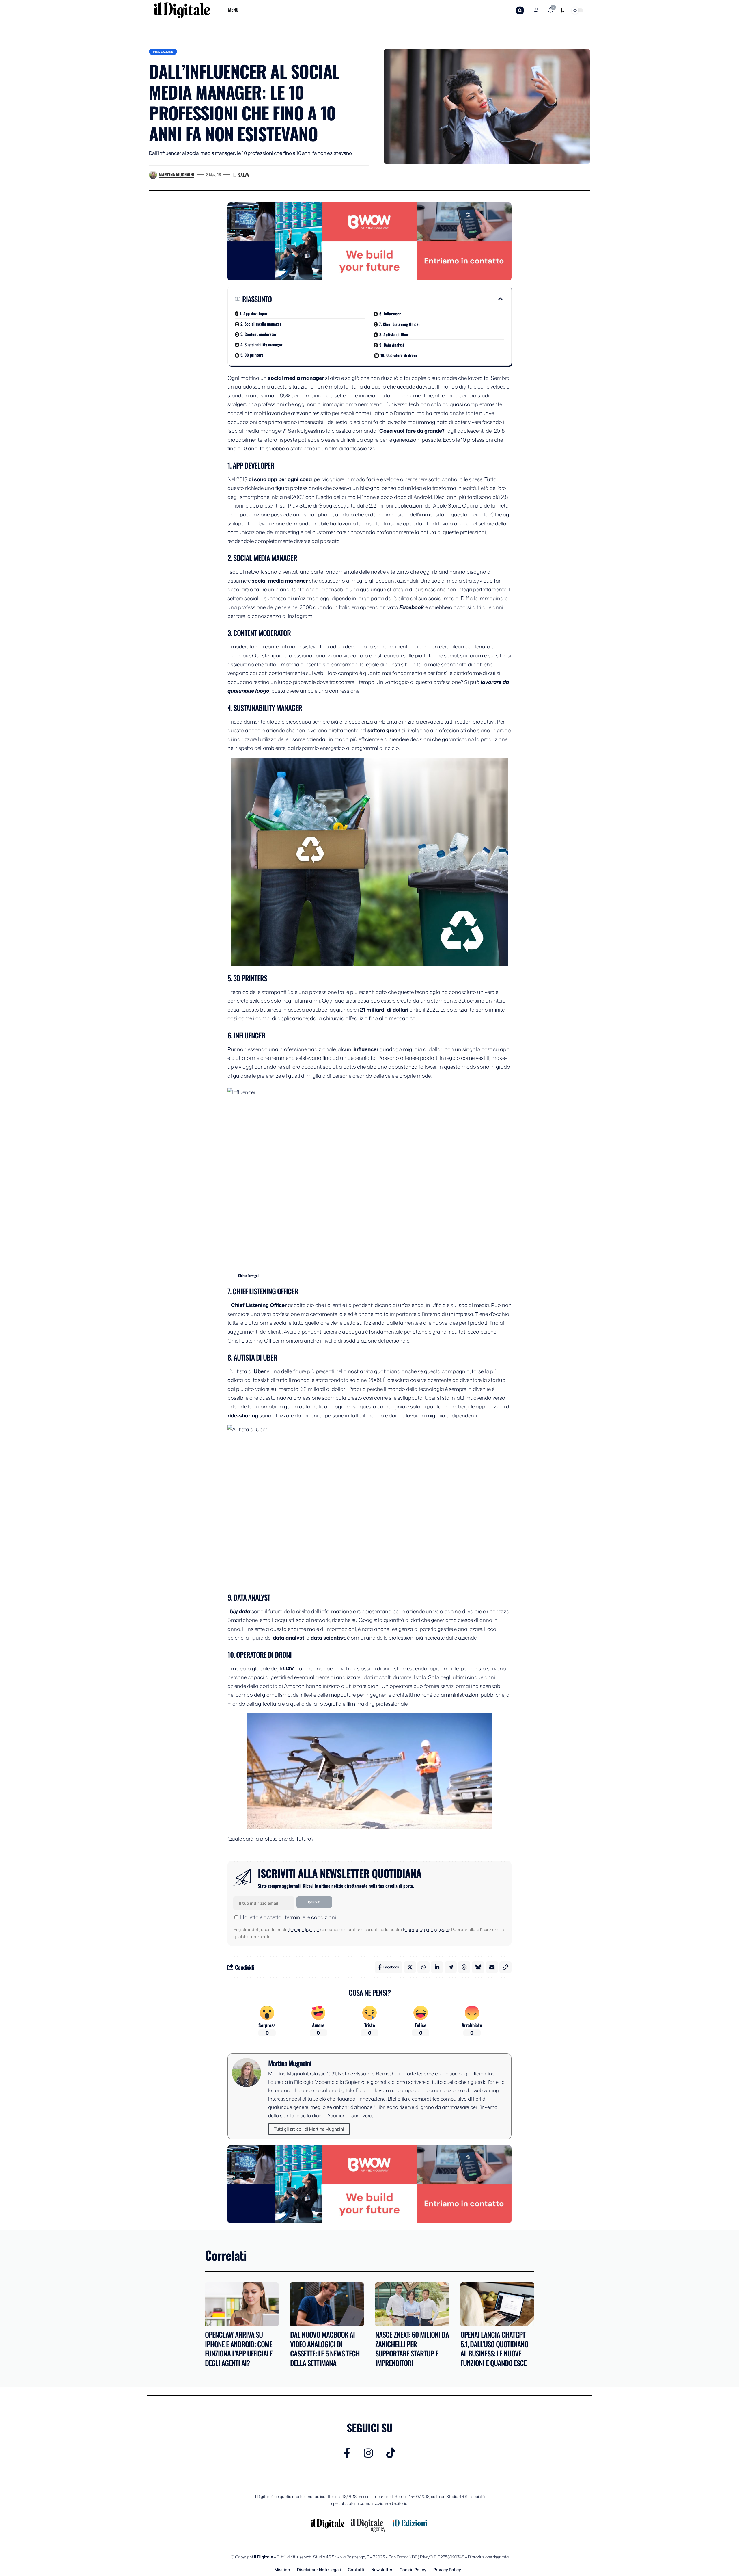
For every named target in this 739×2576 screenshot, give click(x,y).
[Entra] (536, 10)
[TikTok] (391, 2453)
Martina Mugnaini (177, 174)
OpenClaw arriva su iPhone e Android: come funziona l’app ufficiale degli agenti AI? (239, 2349)
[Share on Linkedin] (437, 1967)
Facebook (412, 607)
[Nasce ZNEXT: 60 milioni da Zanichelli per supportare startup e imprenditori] (412, 2304)
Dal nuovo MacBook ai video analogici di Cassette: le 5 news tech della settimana (325, 2349)
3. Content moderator (258, 334)
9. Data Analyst (392, 345)
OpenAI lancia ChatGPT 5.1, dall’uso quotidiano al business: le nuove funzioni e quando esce (494, 2349)
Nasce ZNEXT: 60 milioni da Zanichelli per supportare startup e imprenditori (412, 2349)
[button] (520, 10)
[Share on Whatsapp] (423, 1967)
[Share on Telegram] (451, 1967)
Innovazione (163, 52)
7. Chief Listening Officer (400, 324)
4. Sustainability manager (261, 344)
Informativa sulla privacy (426, 1929)
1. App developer (254, 313)
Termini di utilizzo (305, 1929)
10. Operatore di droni (399, 355)
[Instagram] (368, 2453)
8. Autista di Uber (394, 334)
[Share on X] (410, 1967)
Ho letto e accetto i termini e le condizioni (288, 1917)
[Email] (492, 1967)
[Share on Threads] (464, 1967)
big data (239, 1611)
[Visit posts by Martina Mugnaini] (153, 175)
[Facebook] (347, 2453)
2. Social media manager (261, 324)
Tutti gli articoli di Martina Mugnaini (309, 2129)
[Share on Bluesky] (478, 1967)
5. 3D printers (252, 355)
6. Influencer (390, 314)
